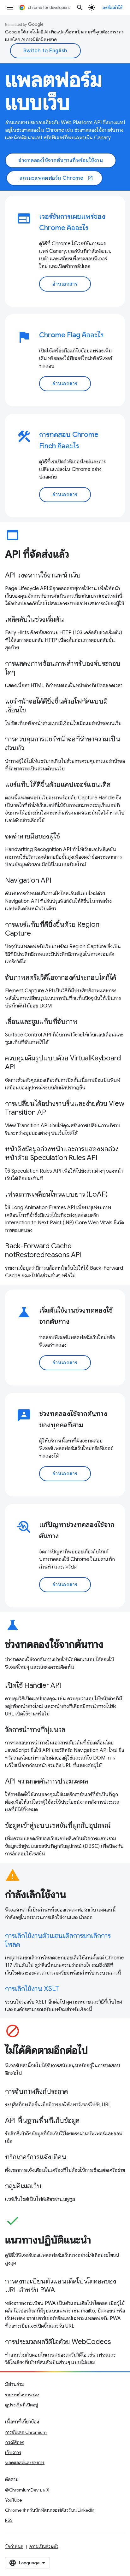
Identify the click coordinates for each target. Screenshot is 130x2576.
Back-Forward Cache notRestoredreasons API (43, 1250)
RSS (9, 2520)
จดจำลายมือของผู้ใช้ (32, 836)
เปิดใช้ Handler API (33, 1685)
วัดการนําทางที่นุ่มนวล (35, 1729)
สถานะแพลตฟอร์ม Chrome (56, 178)
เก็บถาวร (13, 2452)
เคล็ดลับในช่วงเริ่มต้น (35, 619)
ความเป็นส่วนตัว (44, 2546)
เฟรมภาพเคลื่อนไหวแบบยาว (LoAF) (56, 1194)
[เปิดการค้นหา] (80, 8)
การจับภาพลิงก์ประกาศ (37, 2091)
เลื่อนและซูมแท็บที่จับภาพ (41, 1021)
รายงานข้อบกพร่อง (22, 2395)
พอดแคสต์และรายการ (25, 2463)
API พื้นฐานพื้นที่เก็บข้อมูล (42, 2120)
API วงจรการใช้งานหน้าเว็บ (43, 575)
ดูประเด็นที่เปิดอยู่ (21, 2405)
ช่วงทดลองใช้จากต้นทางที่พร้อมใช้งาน (61, 160)
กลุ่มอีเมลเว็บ (23, 2186)
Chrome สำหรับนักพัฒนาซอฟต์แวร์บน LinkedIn (50, 2510)
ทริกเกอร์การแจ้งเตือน (36, 2157)
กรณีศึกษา (15, 2442)
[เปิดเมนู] (10, 8)
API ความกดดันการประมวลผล (47, 1781)
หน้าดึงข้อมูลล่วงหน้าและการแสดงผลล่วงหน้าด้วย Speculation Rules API (62, 1153)
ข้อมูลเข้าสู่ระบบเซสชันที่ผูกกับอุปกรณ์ (58, 1825)
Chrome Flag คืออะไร (71, 335)
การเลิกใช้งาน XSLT (32, 1989)
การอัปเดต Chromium (26, 2432)
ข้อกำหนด (14, 2546)
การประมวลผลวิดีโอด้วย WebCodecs (58, 2342)
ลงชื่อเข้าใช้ (113, 8)
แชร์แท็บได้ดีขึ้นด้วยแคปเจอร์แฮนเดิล (58, 784)
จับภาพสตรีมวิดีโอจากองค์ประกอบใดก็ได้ (61, 977)
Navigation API (28, 880)
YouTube (13, 2500)
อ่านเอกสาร (65, 284)
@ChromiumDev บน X (27, 2490)
